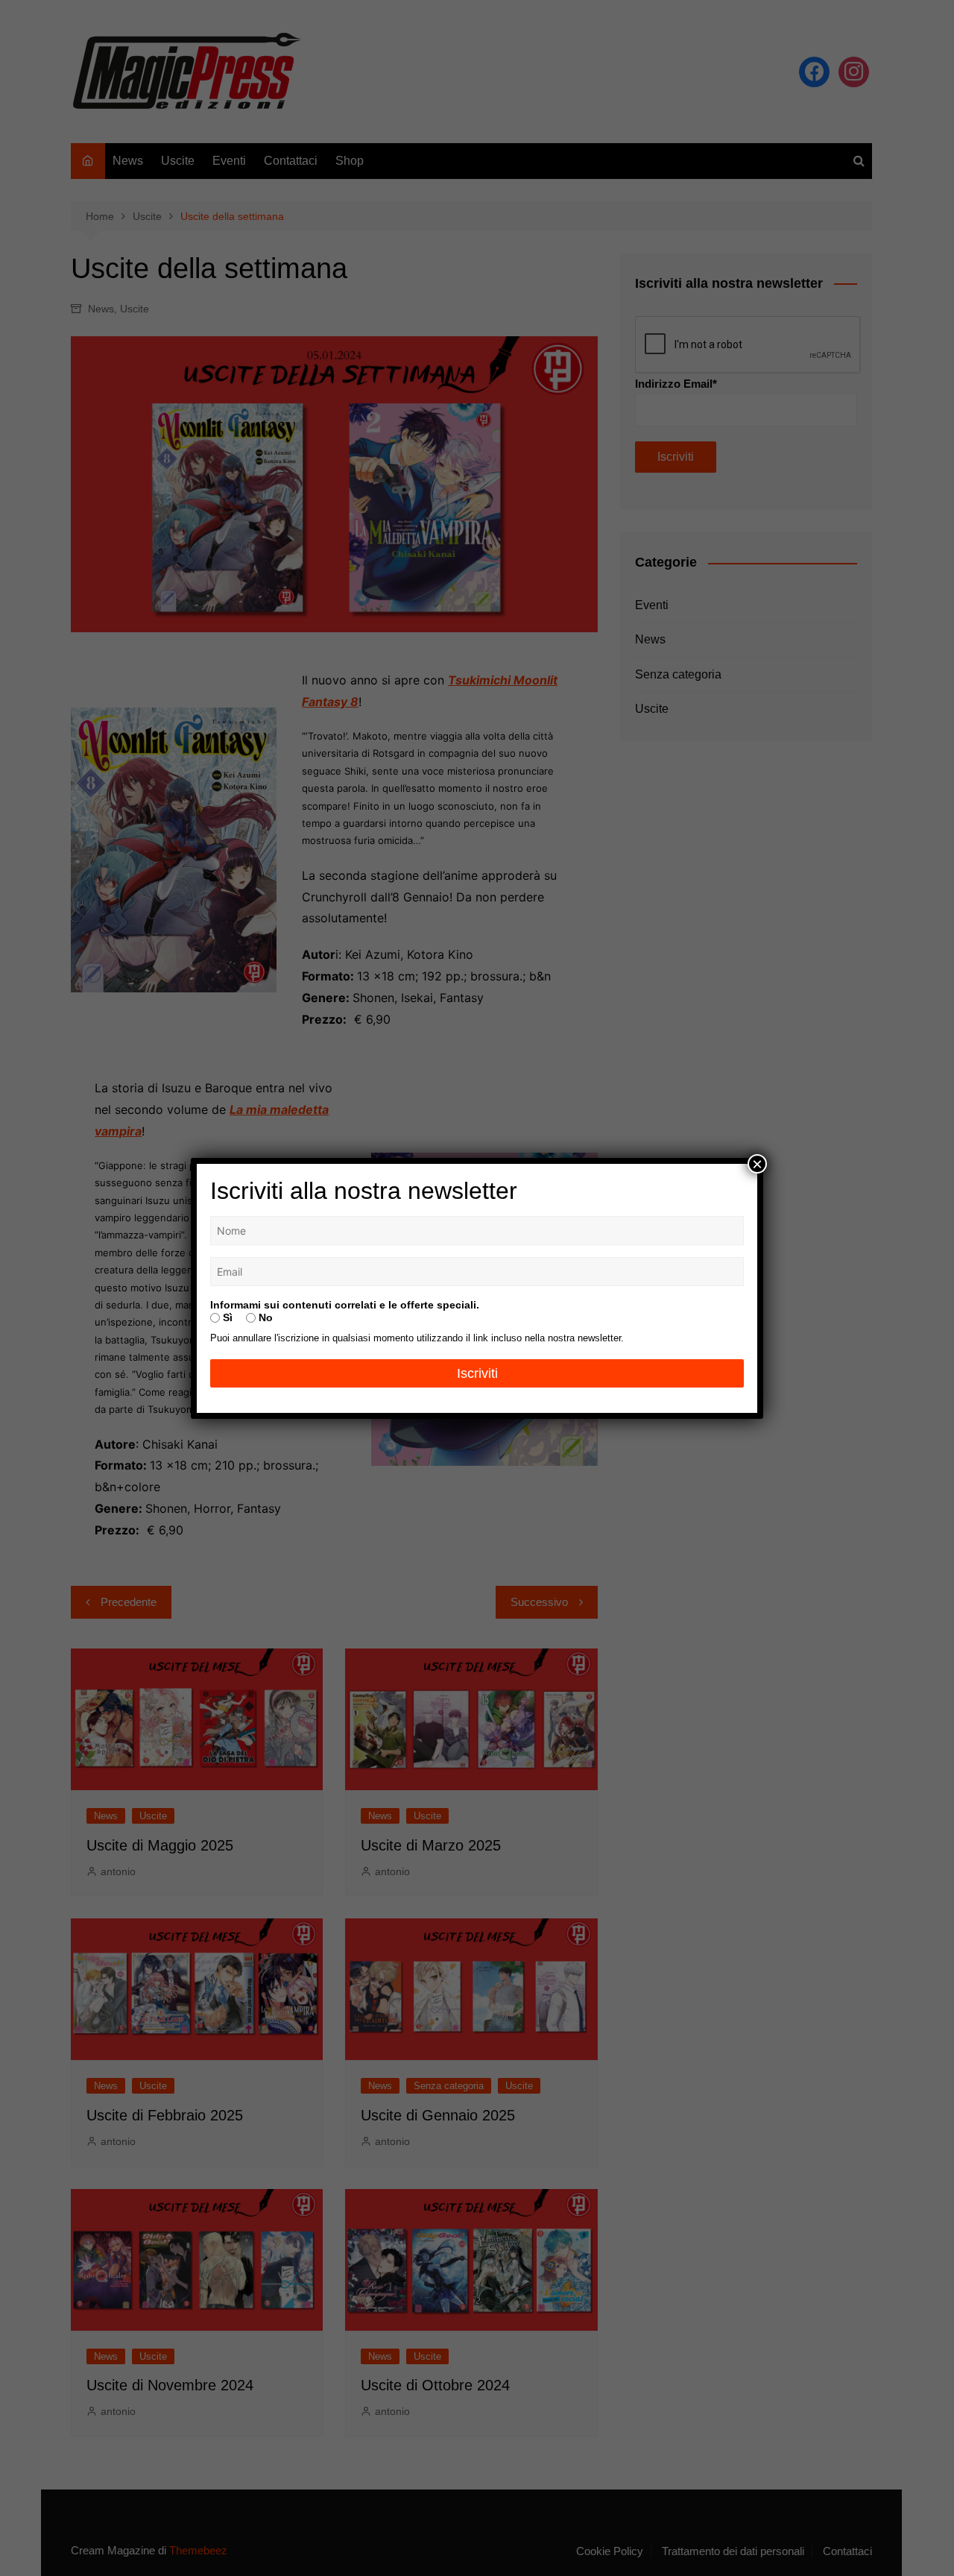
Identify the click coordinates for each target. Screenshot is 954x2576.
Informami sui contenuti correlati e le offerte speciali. (345, 1305)
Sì (226, 1317)
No (264, 1317)
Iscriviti (477, 1373)
